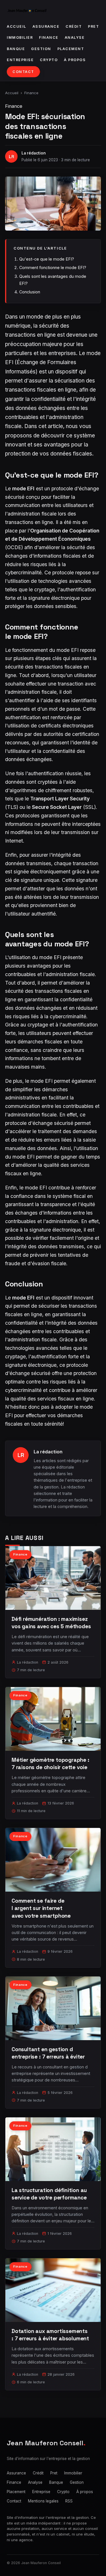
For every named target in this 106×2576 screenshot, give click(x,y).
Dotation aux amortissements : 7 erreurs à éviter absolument (50, 2335)
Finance (49, 37)
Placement (71, 49)
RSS (69, 2501)
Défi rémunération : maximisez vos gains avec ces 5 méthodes (51, 1623)
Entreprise (20, 60)
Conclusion (30, 292)
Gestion (41, 49)
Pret (93, 26)
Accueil (17, 26)
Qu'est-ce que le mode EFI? (47, 259)
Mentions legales (43, 2501)
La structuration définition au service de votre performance (49, 2194)
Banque (16, 49)
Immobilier (20, 37)
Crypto (49, 60)
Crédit (74, 26)
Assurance (46, 26)
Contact (23, 72)
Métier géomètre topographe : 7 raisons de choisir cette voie (50, 1764)
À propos (75, 60)
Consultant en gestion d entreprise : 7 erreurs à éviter (48, 2053)
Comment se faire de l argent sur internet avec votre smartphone (41, 1908)
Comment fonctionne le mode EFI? (53, 268)
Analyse (75, 37)
